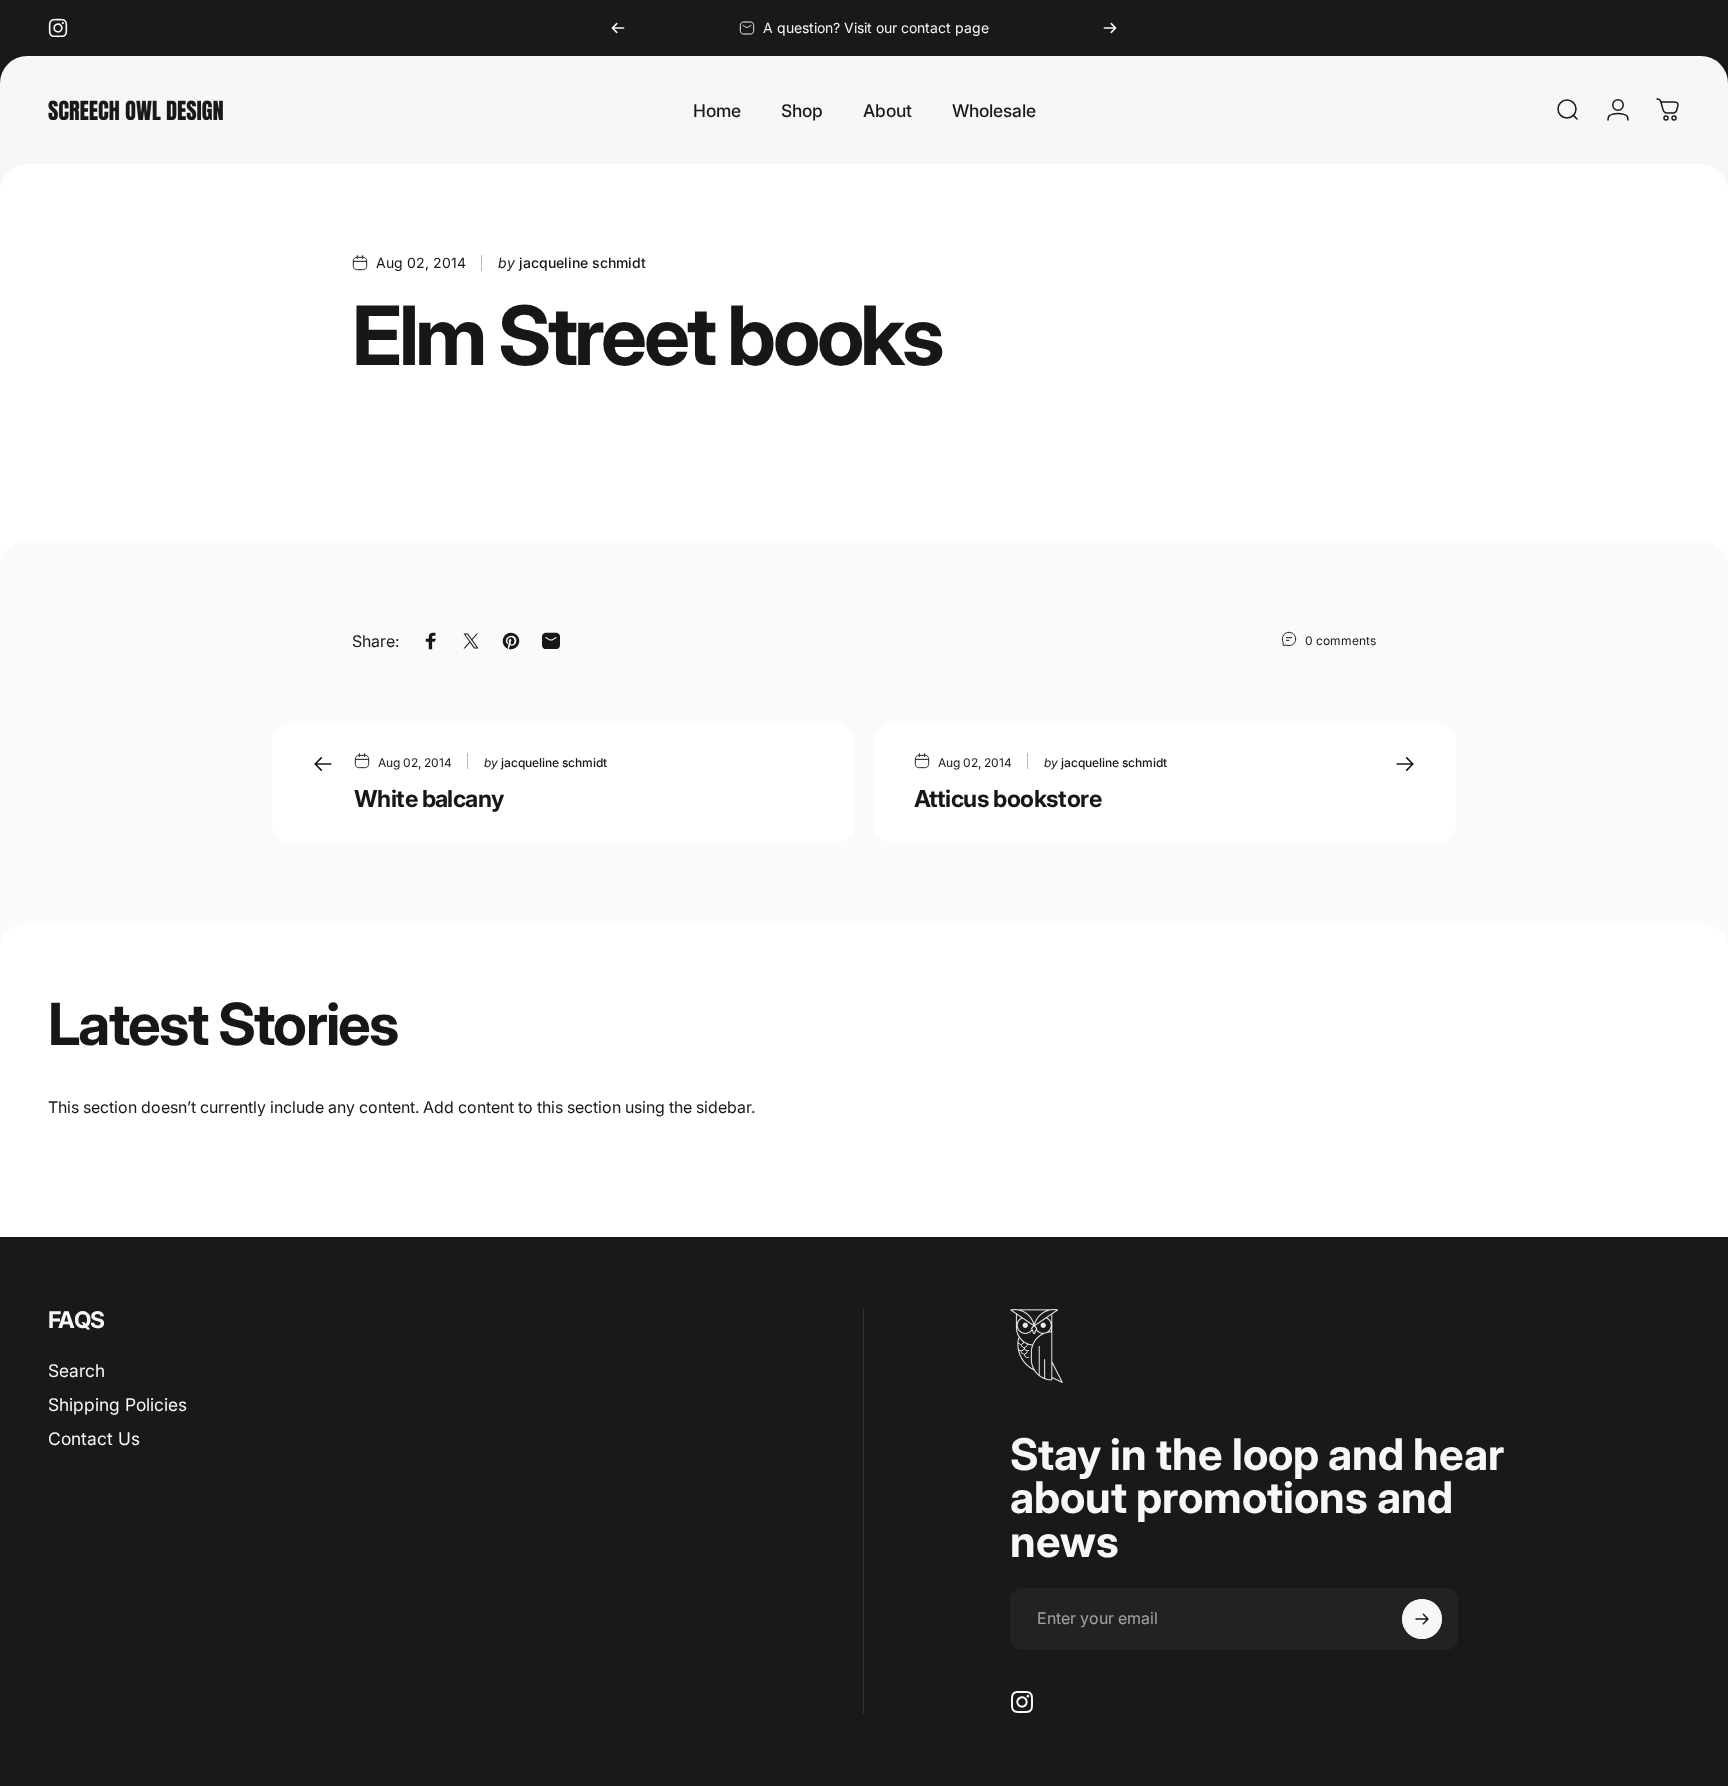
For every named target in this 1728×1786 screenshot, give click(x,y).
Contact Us (94, 1438)
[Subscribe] (1422, 1619)
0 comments (1340, 640)
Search (76, 1370)
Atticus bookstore (1007, 798)
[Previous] (618, 28)
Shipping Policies (117, 1404)
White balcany (428, 798)
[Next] (1110, 28)
